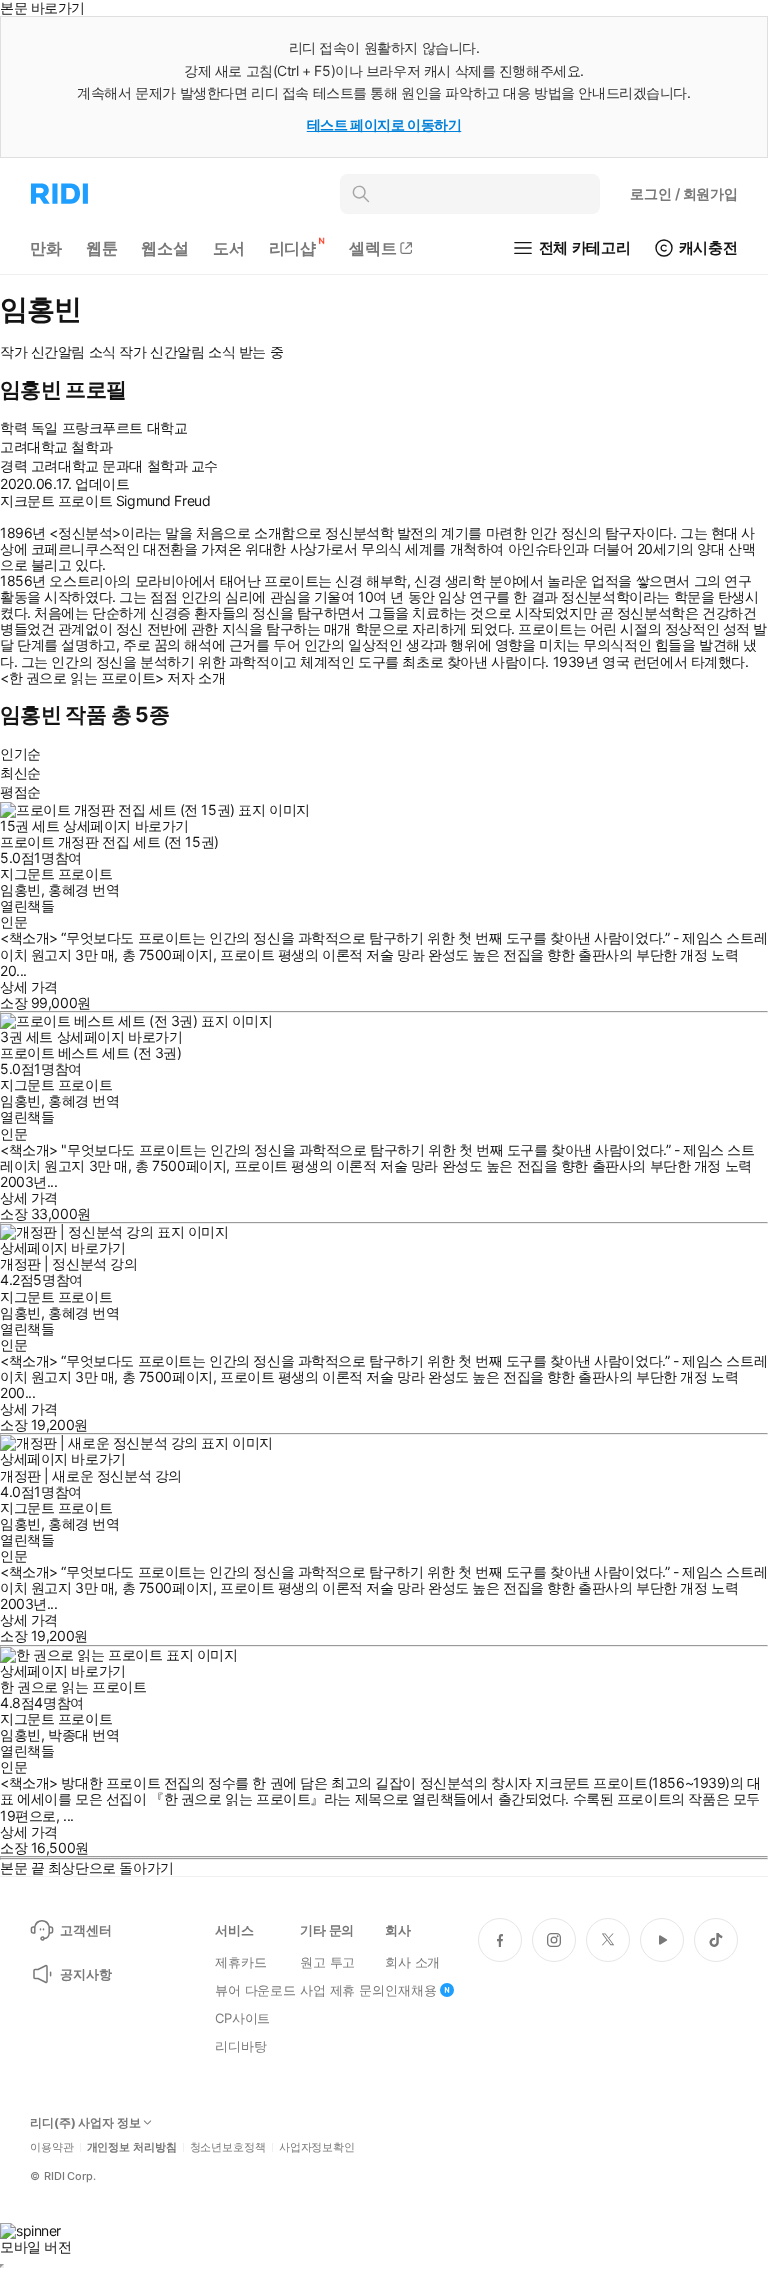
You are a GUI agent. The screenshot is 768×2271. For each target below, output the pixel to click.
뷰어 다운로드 (255, 1990)
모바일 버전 (35, 2246)
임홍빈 (20, 889)
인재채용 (410, 1990)
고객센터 (85, 1930)
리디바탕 (240, 2046)
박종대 (68, 1734)
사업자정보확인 (317, 2147)
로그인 (684, 193)
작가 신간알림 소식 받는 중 (201, 352)
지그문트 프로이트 (56, 873)
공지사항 (85, 1974)
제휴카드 (240, 1962)
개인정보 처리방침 (132, 2147)
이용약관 (52, 2147)
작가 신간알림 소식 (58, 352)
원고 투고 (327, 1962)
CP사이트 (242, 2018)
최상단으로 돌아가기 (111, 1867)
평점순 (20, 791)
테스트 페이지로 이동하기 (384, 124)
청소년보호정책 (228, 2147)
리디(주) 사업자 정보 (85, 2123)
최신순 (20, 772)
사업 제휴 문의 (342, 1990)
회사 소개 (412, 1962)
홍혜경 (68, 889)
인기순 (20, 753)
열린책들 (27, 905)
